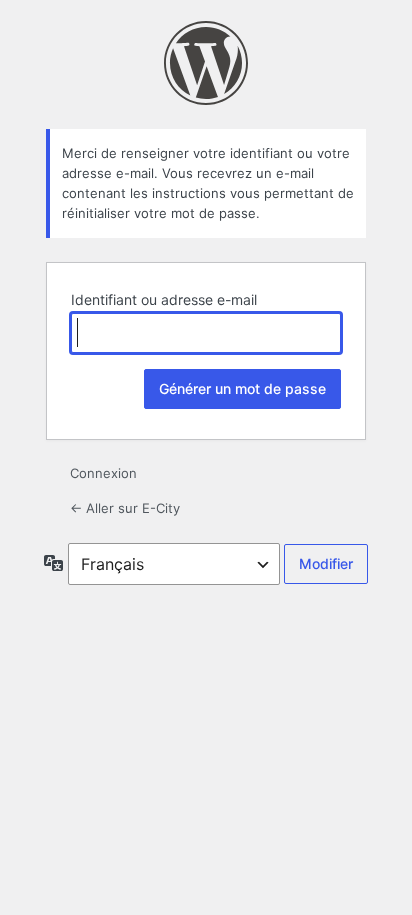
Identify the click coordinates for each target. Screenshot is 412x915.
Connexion (103, 473)
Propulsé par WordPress (206, 63)
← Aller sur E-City (125, 508)
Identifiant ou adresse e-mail (164, 299)
